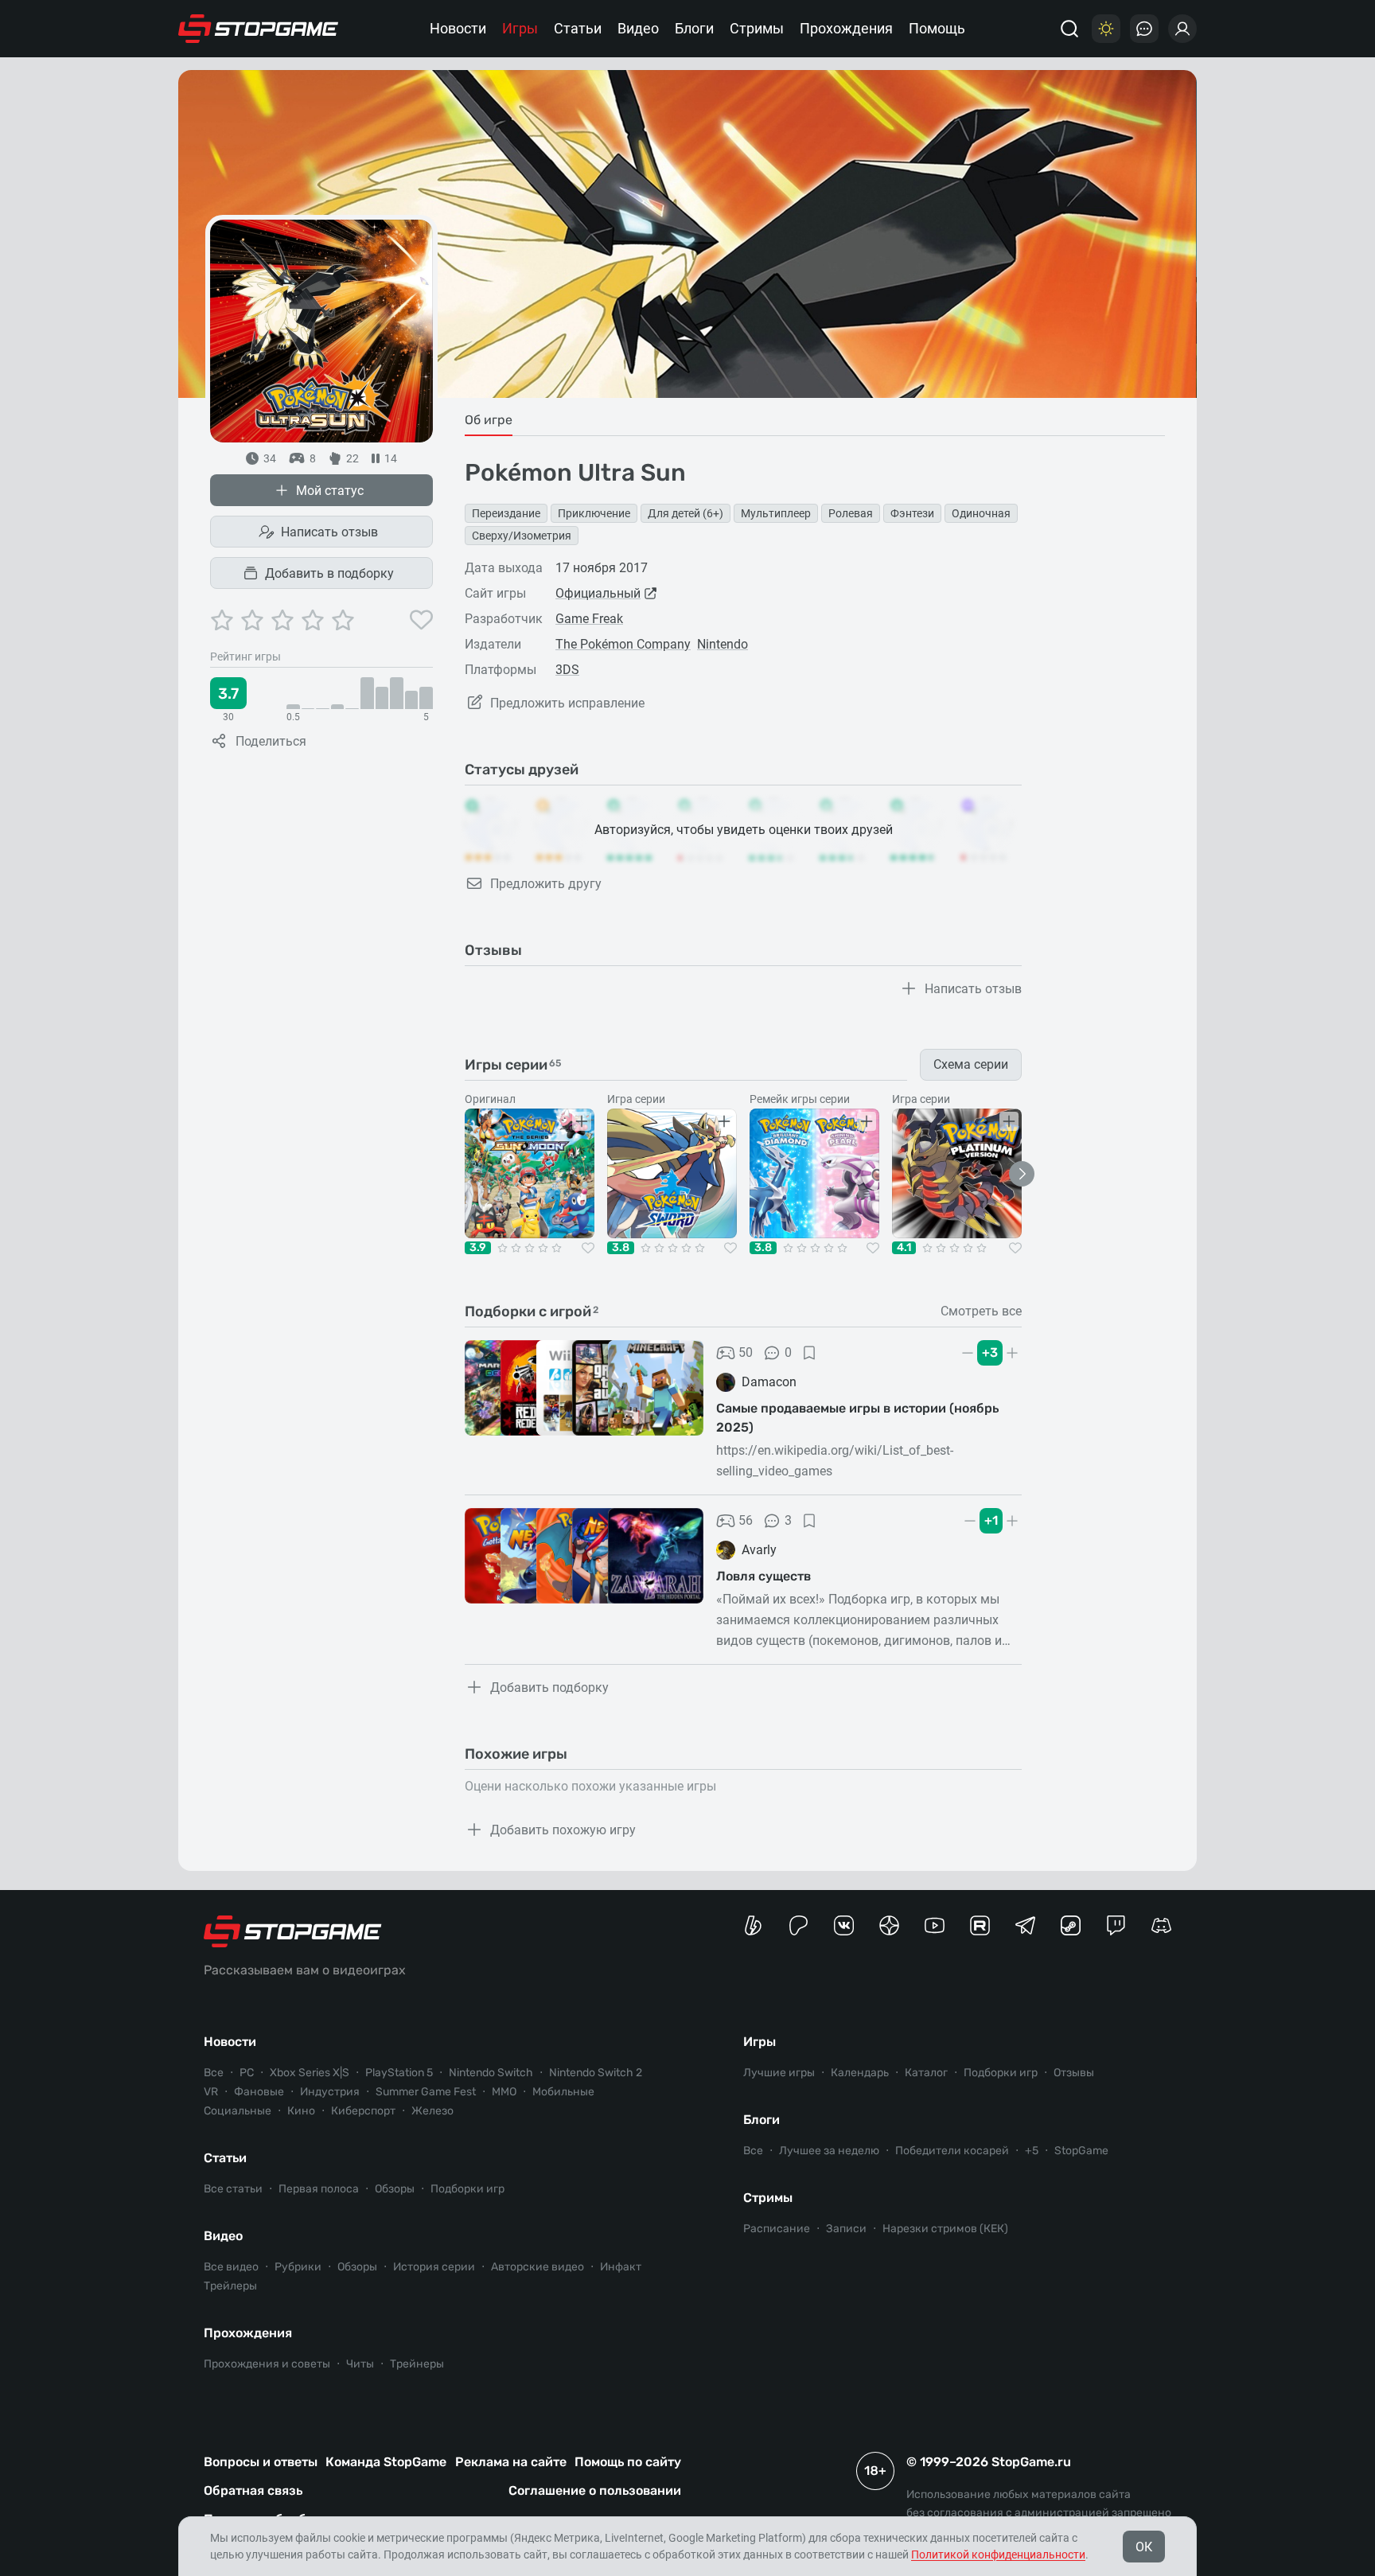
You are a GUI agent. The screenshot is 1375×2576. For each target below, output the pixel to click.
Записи (846, 2229)
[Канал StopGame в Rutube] (980, 1925)
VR (211, 2092)
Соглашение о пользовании (595, 2490)
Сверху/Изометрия (522, 536)
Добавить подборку (549, 1687)
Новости (458, 28)
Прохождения (846, 28)
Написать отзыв (329, 532)
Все (214, 2073)
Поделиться (271, 741)
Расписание (777, 2229)
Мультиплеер (776, 513)
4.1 (904, 1248)
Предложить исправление (567, 703)
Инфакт (621, 2267)
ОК (1144, 2547)
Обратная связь (253, 2490)
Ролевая (851, 513)
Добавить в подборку (329, 573)
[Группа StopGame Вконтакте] (844, 1925)
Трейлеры (230, 2286)
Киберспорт (363, 2111)
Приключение (594, 513)
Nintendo (723, 644)
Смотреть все (981, 1311)
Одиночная (981, 513)
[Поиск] (1069, 29)
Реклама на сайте (511, 2462)
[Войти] (1182, 29)
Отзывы (1074, 2073)
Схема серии (971, 1064)
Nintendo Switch (491, 2073)
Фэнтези (912, 513)
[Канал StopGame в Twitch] (1116, 1925)
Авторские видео (538, 2267)
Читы (360, 2364)
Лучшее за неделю (829, 2151)
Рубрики (298, 2267)
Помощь (937, 28)
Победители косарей (952, 2151)
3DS (567, 670)
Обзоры (395, 2189)
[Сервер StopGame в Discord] (1161, 1925)
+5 (1032, 2151)
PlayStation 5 (399, 2073)
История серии (434, 2267)
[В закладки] (809, 1353)
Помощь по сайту (628, 2462)
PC (247, 2073)
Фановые (259, 2092)
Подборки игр (467, 2189)
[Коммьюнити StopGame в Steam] (1071, 1925)
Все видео (231, 2267)
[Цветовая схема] (1106, 29)
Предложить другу (546, 884)
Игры (520, 28)
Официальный (598, 593)
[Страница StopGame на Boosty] (753, 1925)
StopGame (1081, 2151)
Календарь (860, 2073)
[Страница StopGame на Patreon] (799, 1925)
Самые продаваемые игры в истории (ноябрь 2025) (857, 1418)
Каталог (926, 2073)
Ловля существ (763, 1576)
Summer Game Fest (426, 2092)
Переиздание (506, 513)
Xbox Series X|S (310, 2073)
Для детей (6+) (686, 513)
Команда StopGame (386, 2462)
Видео (638, 28)
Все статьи (233, 2189)
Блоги (694, 28)
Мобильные (563, 2092)
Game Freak (589, 619)
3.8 (621, 1248)
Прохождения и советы (267, 2364)
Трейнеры (417, 2364)
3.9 (478, 1248)
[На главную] (259, 29)
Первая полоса (319, 2189)
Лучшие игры (779, 2073)
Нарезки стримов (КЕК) (945, 2229)
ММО (504, 2092)
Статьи (578, 28)
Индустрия (330, 2092)
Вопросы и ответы (261, 2462)
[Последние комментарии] (1144, 29)
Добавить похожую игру (563, 1830)
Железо (432, 2111)
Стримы (757, 28)
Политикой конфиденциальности (998, 2555)
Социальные (238, 2111)
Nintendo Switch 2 (596, 2073)
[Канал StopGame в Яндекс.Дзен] (889, 1925)
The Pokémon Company (623, 644)
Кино (301, 2111)
